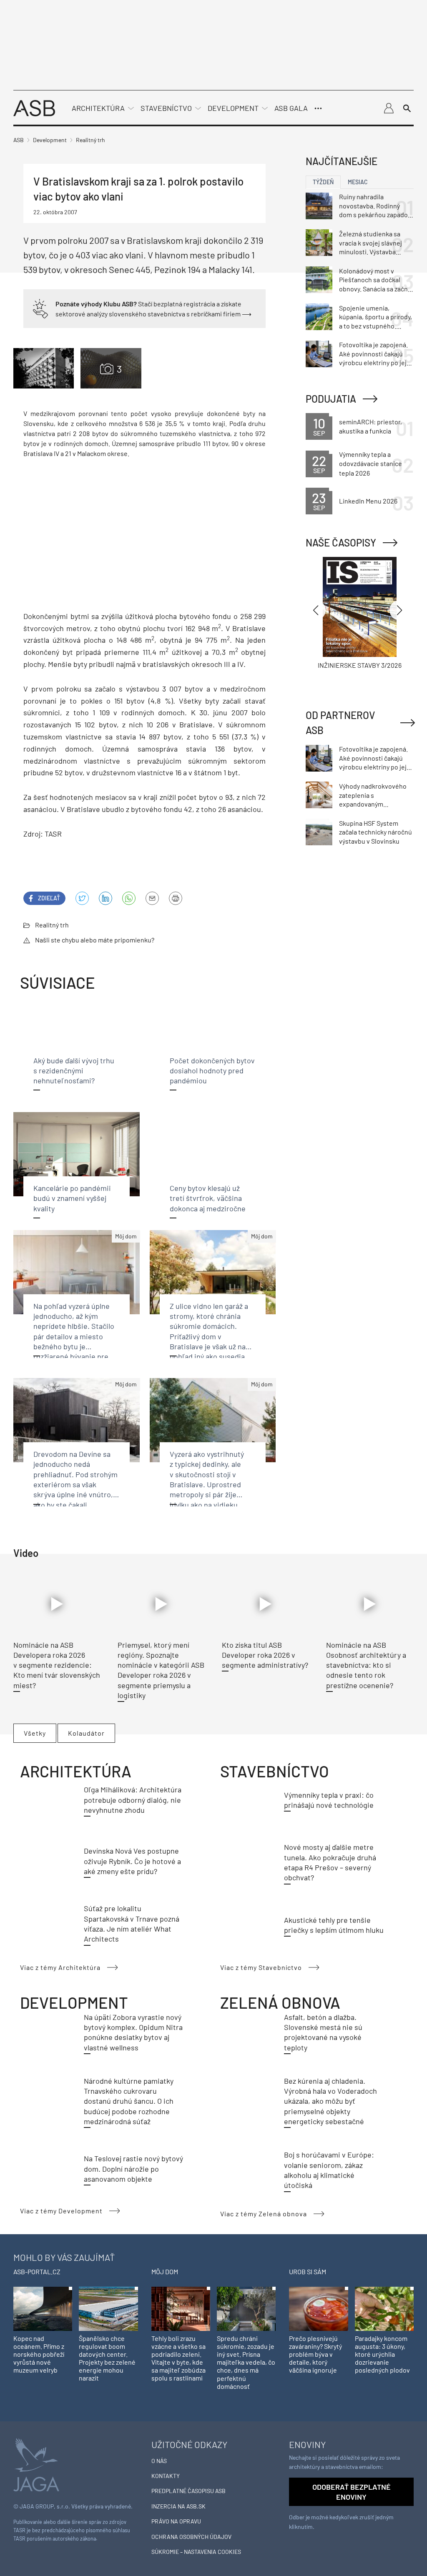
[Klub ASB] (389, 108)
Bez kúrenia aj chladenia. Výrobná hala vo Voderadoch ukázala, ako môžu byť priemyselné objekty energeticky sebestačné (330, 2101)
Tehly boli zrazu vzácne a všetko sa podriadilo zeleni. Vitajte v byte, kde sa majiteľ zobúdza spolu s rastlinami (178, 2358)
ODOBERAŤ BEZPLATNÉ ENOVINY (352, 2492)
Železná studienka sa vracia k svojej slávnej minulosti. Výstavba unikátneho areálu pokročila (370, 243)
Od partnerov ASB (340, 723)
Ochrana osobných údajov (191, 2537)
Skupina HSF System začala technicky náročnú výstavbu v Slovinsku (376, 832)
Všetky (35, 1733)
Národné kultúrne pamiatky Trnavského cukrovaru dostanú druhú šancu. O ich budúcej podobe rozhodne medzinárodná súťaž (129, 2101)
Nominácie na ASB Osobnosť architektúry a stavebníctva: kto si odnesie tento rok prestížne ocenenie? (366, 1665)
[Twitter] (82, 898)
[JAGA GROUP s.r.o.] (36, 2464)
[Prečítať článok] (57, 1604)
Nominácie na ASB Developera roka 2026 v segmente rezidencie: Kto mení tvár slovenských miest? (57, 1665)
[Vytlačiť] (176, 898)
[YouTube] (129, 898)
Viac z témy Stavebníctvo (261, 1967)
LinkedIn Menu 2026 (368, 501)
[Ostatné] (318, 108)
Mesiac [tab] (358, 182)
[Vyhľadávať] (407, 108)
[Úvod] (34, 107)
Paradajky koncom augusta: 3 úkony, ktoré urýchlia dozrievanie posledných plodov (382, 2354)
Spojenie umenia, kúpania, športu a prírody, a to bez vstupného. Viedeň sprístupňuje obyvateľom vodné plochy (376, 317)
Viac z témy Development (61, 2211)
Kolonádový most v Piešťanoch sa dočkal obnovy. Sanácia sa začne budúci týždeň (375, 280)
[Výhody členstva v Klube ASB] (40, 308)
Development (233, 108)
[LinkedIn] (105, 898)
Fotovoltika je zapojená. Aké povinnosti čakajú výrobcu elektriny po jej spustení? (373, 354)
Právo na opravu (176, 2521)
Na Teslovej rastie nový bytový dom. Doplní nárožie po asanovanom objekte (133, 2169)
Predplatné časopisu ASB (188, 2491)
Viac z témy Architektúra (60, 1967)
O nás (159, 2461)
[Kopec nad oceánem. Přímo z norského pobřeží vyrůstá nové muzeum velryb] (43, 2308)
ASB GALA (291, 108)
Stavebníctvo (166, 108)
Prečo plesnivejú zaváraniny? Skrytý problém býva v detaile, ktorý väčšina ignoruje (315, 2354)
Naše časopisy (341, 543)
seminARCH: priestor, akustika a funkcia (370, 426)
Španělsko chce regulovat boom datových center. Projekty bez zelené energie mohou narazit (107, 2358)
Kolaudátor (86, 1733)
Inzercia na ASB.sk (178, 2506)
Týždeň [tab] (323, 182)
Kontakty (166, 2476)
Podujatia (331, 399)
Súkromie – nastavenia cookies (196, 2552)
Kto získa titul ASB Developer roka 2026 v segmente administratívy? (265, 1655)
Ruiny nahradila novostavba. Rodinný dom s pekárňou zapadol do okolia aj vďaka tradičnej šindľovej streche (374, 206)
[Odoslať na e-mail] (152, 898)
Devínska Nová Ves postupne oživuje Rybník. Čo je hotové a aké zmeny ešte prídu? (132, 1861)
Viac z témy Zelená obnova (264, 2214)
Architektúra (98, 108)
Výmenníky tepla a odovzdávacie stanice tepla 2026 (370, 464)
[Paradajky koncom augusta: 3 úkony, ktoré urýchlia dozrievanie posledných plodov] (384, 2308)
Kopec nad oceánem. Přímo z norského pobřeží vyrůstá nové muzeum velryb (39, 2354)
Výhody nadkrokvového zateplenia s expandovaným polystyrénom (373, 795)
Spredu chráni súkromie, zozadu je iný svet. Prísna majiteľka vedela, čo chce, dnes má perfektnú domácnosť (246, 2362)
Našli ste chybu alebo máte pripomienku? (95, 940)
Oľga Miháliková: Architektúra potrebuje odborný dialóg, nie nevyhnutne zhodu (133, 1800)
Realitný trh (52, 925)
